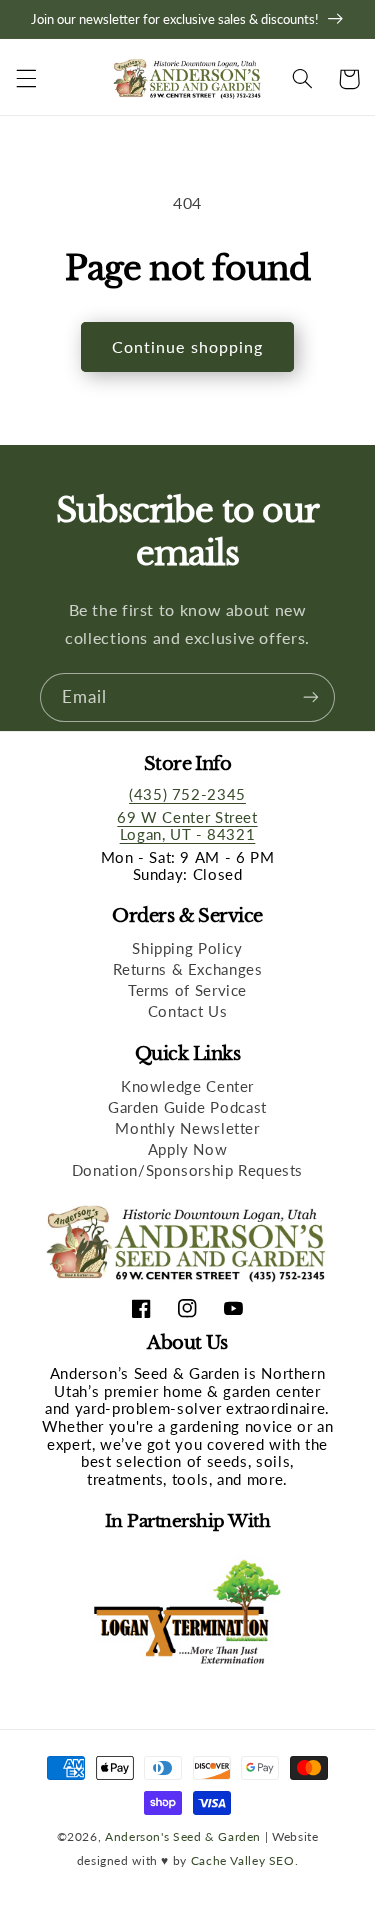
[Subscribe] (311, 697)
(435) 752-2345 (187, 794)
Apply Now (188, 1149)
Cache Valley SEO (243, 1860)
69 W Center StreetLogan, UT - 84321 (187, 826)
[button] (26, 79)
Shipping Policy (187, 948)
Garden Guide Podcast (187, 1107)
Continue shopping (187, 346)
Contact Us (187, 1011)
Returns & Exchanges (188, 969)
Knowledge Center (187, 1086)
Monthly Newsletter (187, 1128)
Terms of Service (187, 990)
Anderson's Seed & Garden (183, 1836)
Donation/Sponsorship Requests (187, 1170)
